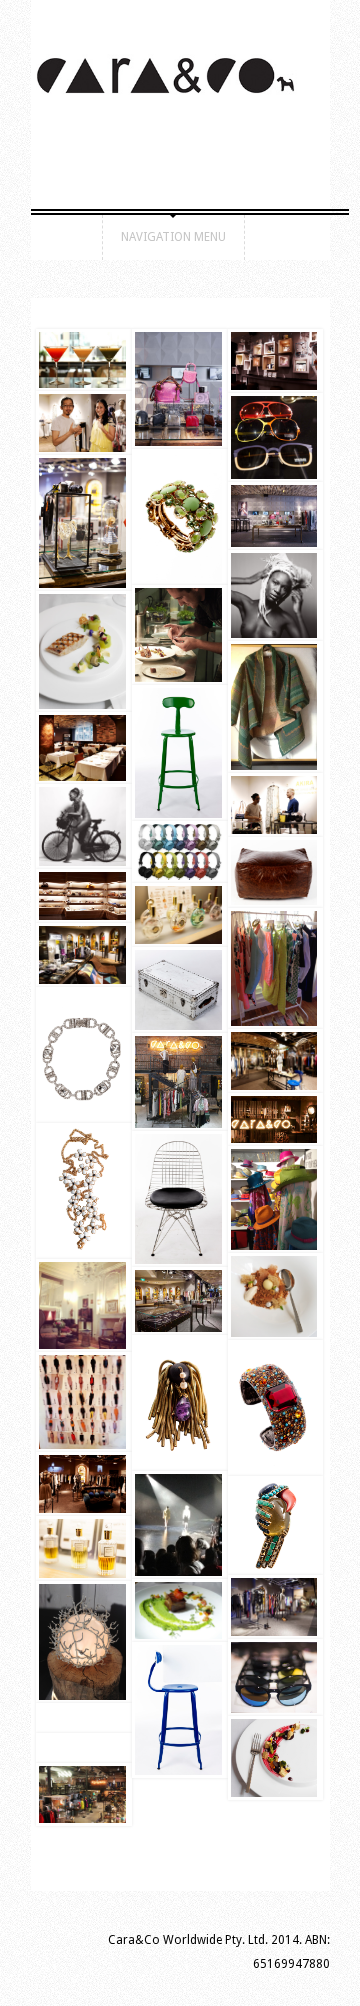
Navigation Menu (173, 237)
